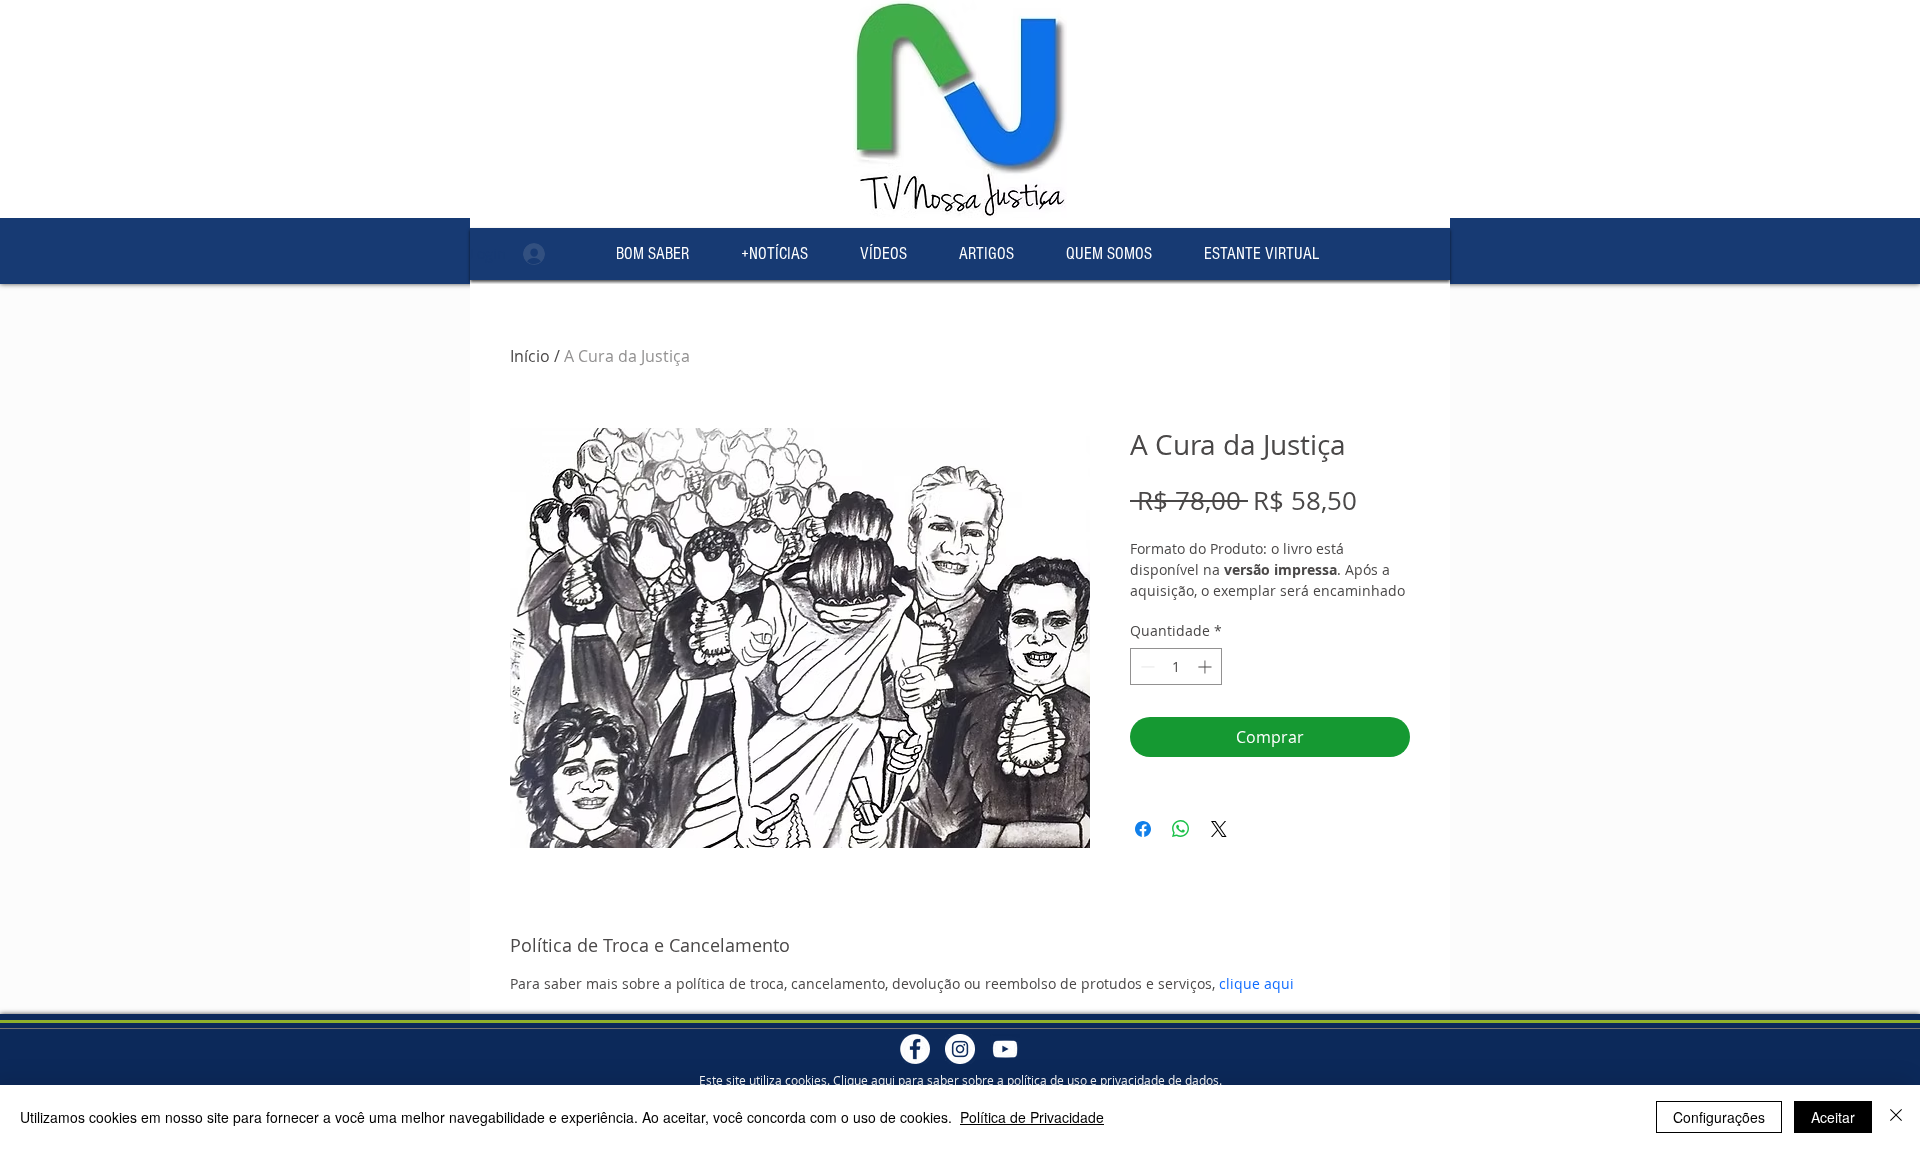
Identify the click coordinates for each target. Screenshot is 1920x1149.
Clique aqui (864, 1080)
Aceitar (1833, 1117)
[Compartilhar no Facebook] (1143, 829)
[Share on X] (1219, 829)
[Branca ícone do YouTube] (1005, 1049)
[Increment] (1206, 666)
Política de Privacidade (1032, 1117)
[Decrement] (1145, 666)
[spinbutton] (1176, 666)
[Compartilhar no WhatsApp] (1181, 829)
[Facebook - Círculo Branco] (915, 1049)
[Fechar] (1896, 1117)
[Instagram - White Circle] (960, 1049)
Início (530, 356)
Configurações (1719, 1117)
